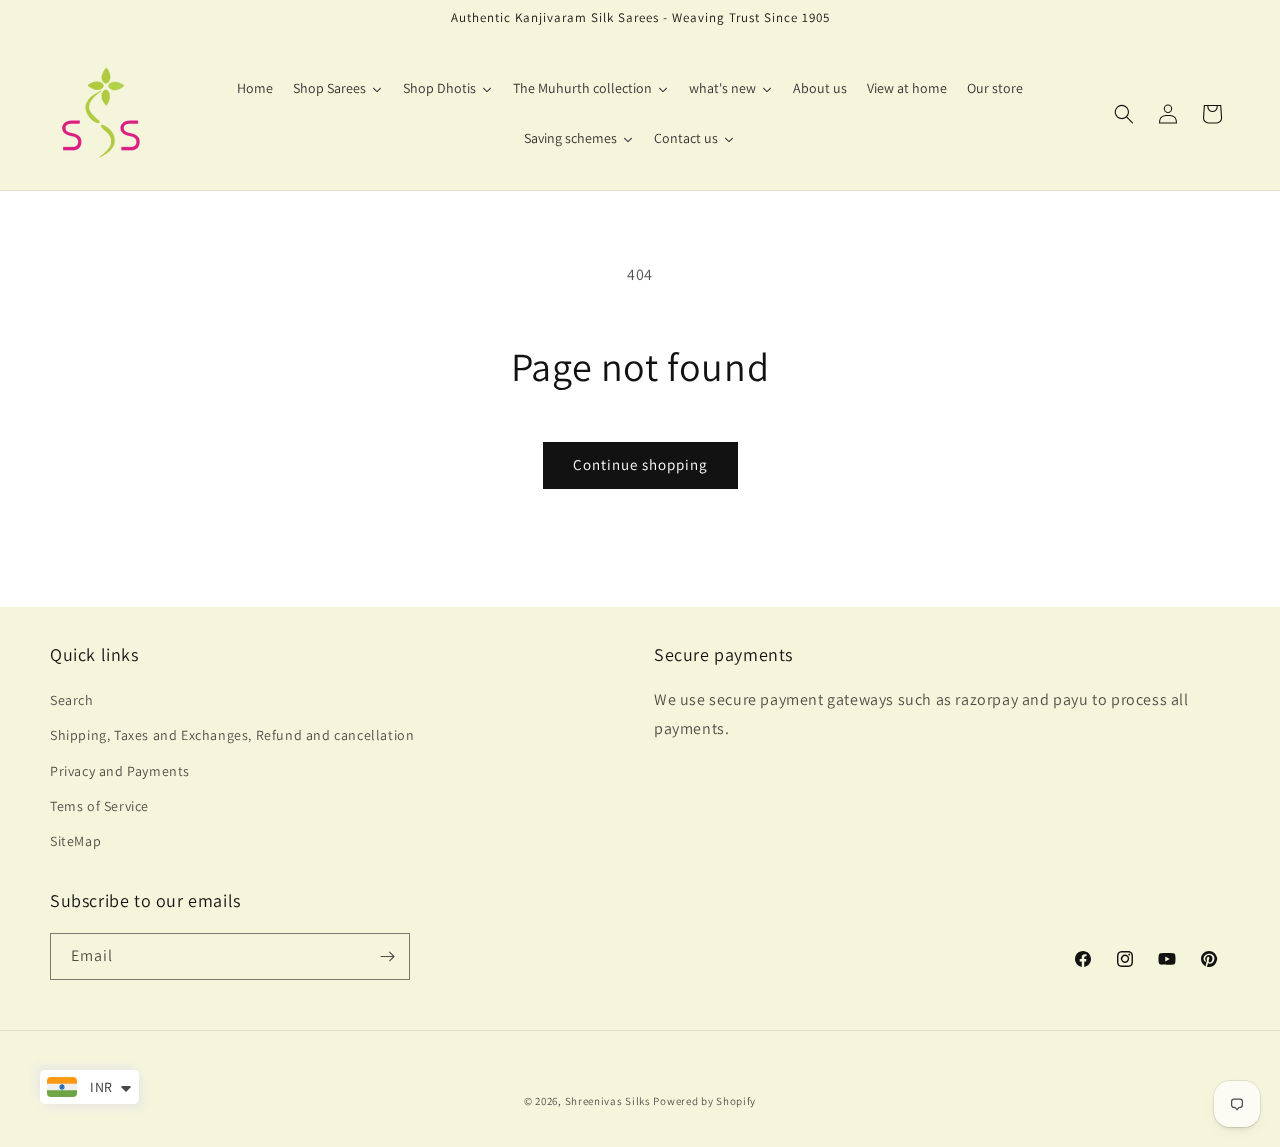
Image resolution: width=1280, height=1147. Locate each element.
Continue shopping (640, 464)
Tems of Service (99, 806)
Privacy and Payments (120, 771)
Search (72, 700)
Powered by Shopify (704, 1101)
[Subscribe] (387, 956)
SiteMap (75, 841)
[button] (1124, 114)
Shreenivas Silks (608, 1101)
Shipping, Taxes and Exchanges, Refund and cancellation (232, 735)
